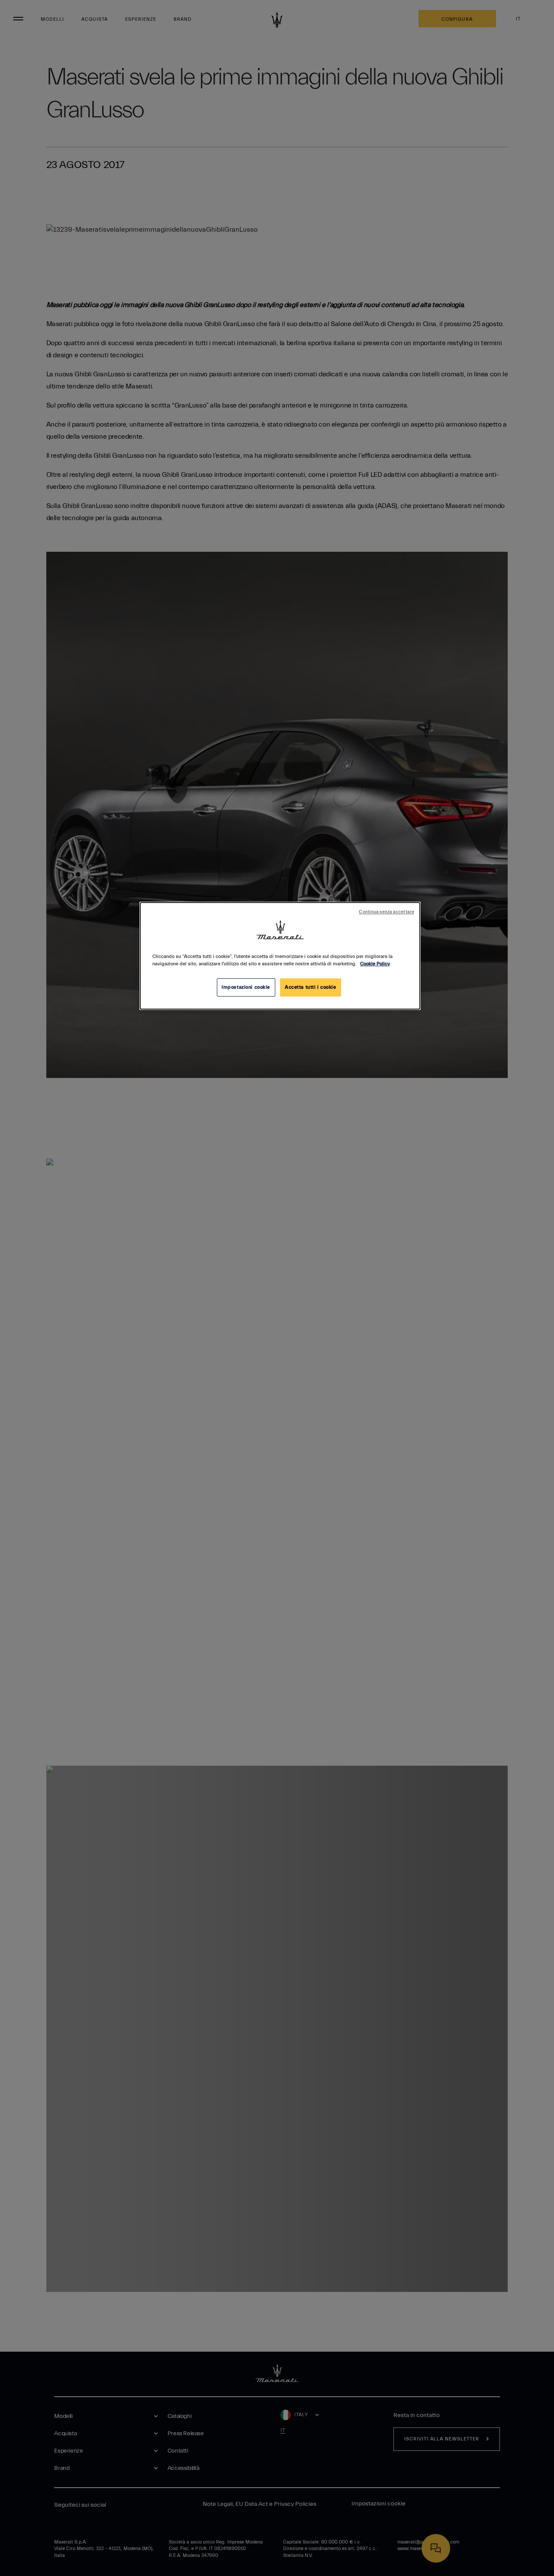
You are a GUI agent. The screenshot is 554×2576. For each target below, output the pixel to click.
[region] (280, 956)
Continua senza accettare (387, 912)
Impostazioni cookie (246, 987)
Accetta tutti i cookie (311, 987)
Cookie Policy (375, 964)
